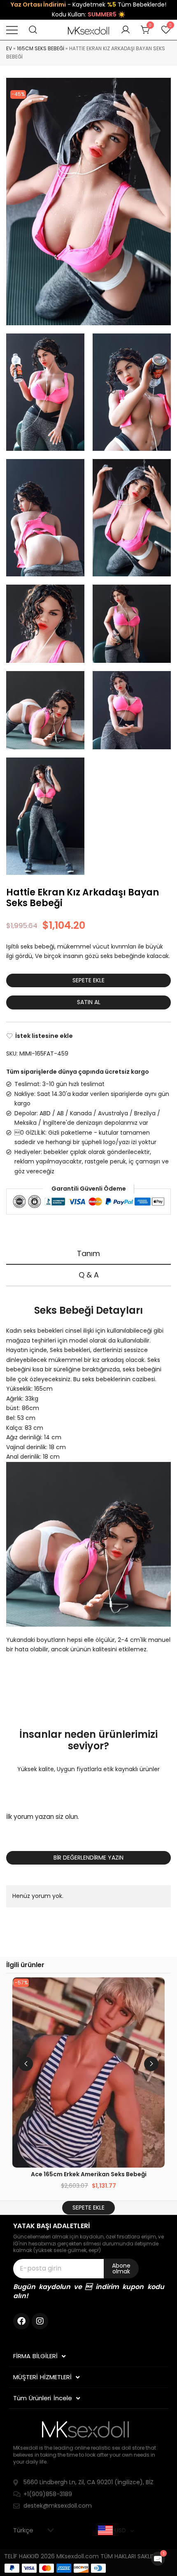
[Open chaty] (158, 2559)
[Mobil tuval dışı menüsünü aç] (12, 30)
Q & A (89, 1275)
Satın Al (89, 1002)
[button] (151, 2064)
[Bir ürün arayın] (33, 30)
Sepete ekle (88, 980)
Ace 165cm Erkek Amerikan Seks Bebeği (89, 2174)
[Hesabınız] (126, 30)
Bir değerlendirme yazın (88, 1858)
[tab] (88, 1254)
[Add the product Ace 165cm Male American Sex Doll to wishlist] (151, 1991)
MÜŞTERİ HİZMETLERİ (43, 2377)
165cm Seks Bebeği (41, 48)
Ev (9, 48)
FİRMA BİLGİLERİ (36, 2356)
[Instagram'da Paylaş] (40, 2321)
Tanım (88, 1253)
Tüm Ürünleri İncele (43, 2398)
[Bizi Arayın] (21, 2321)
